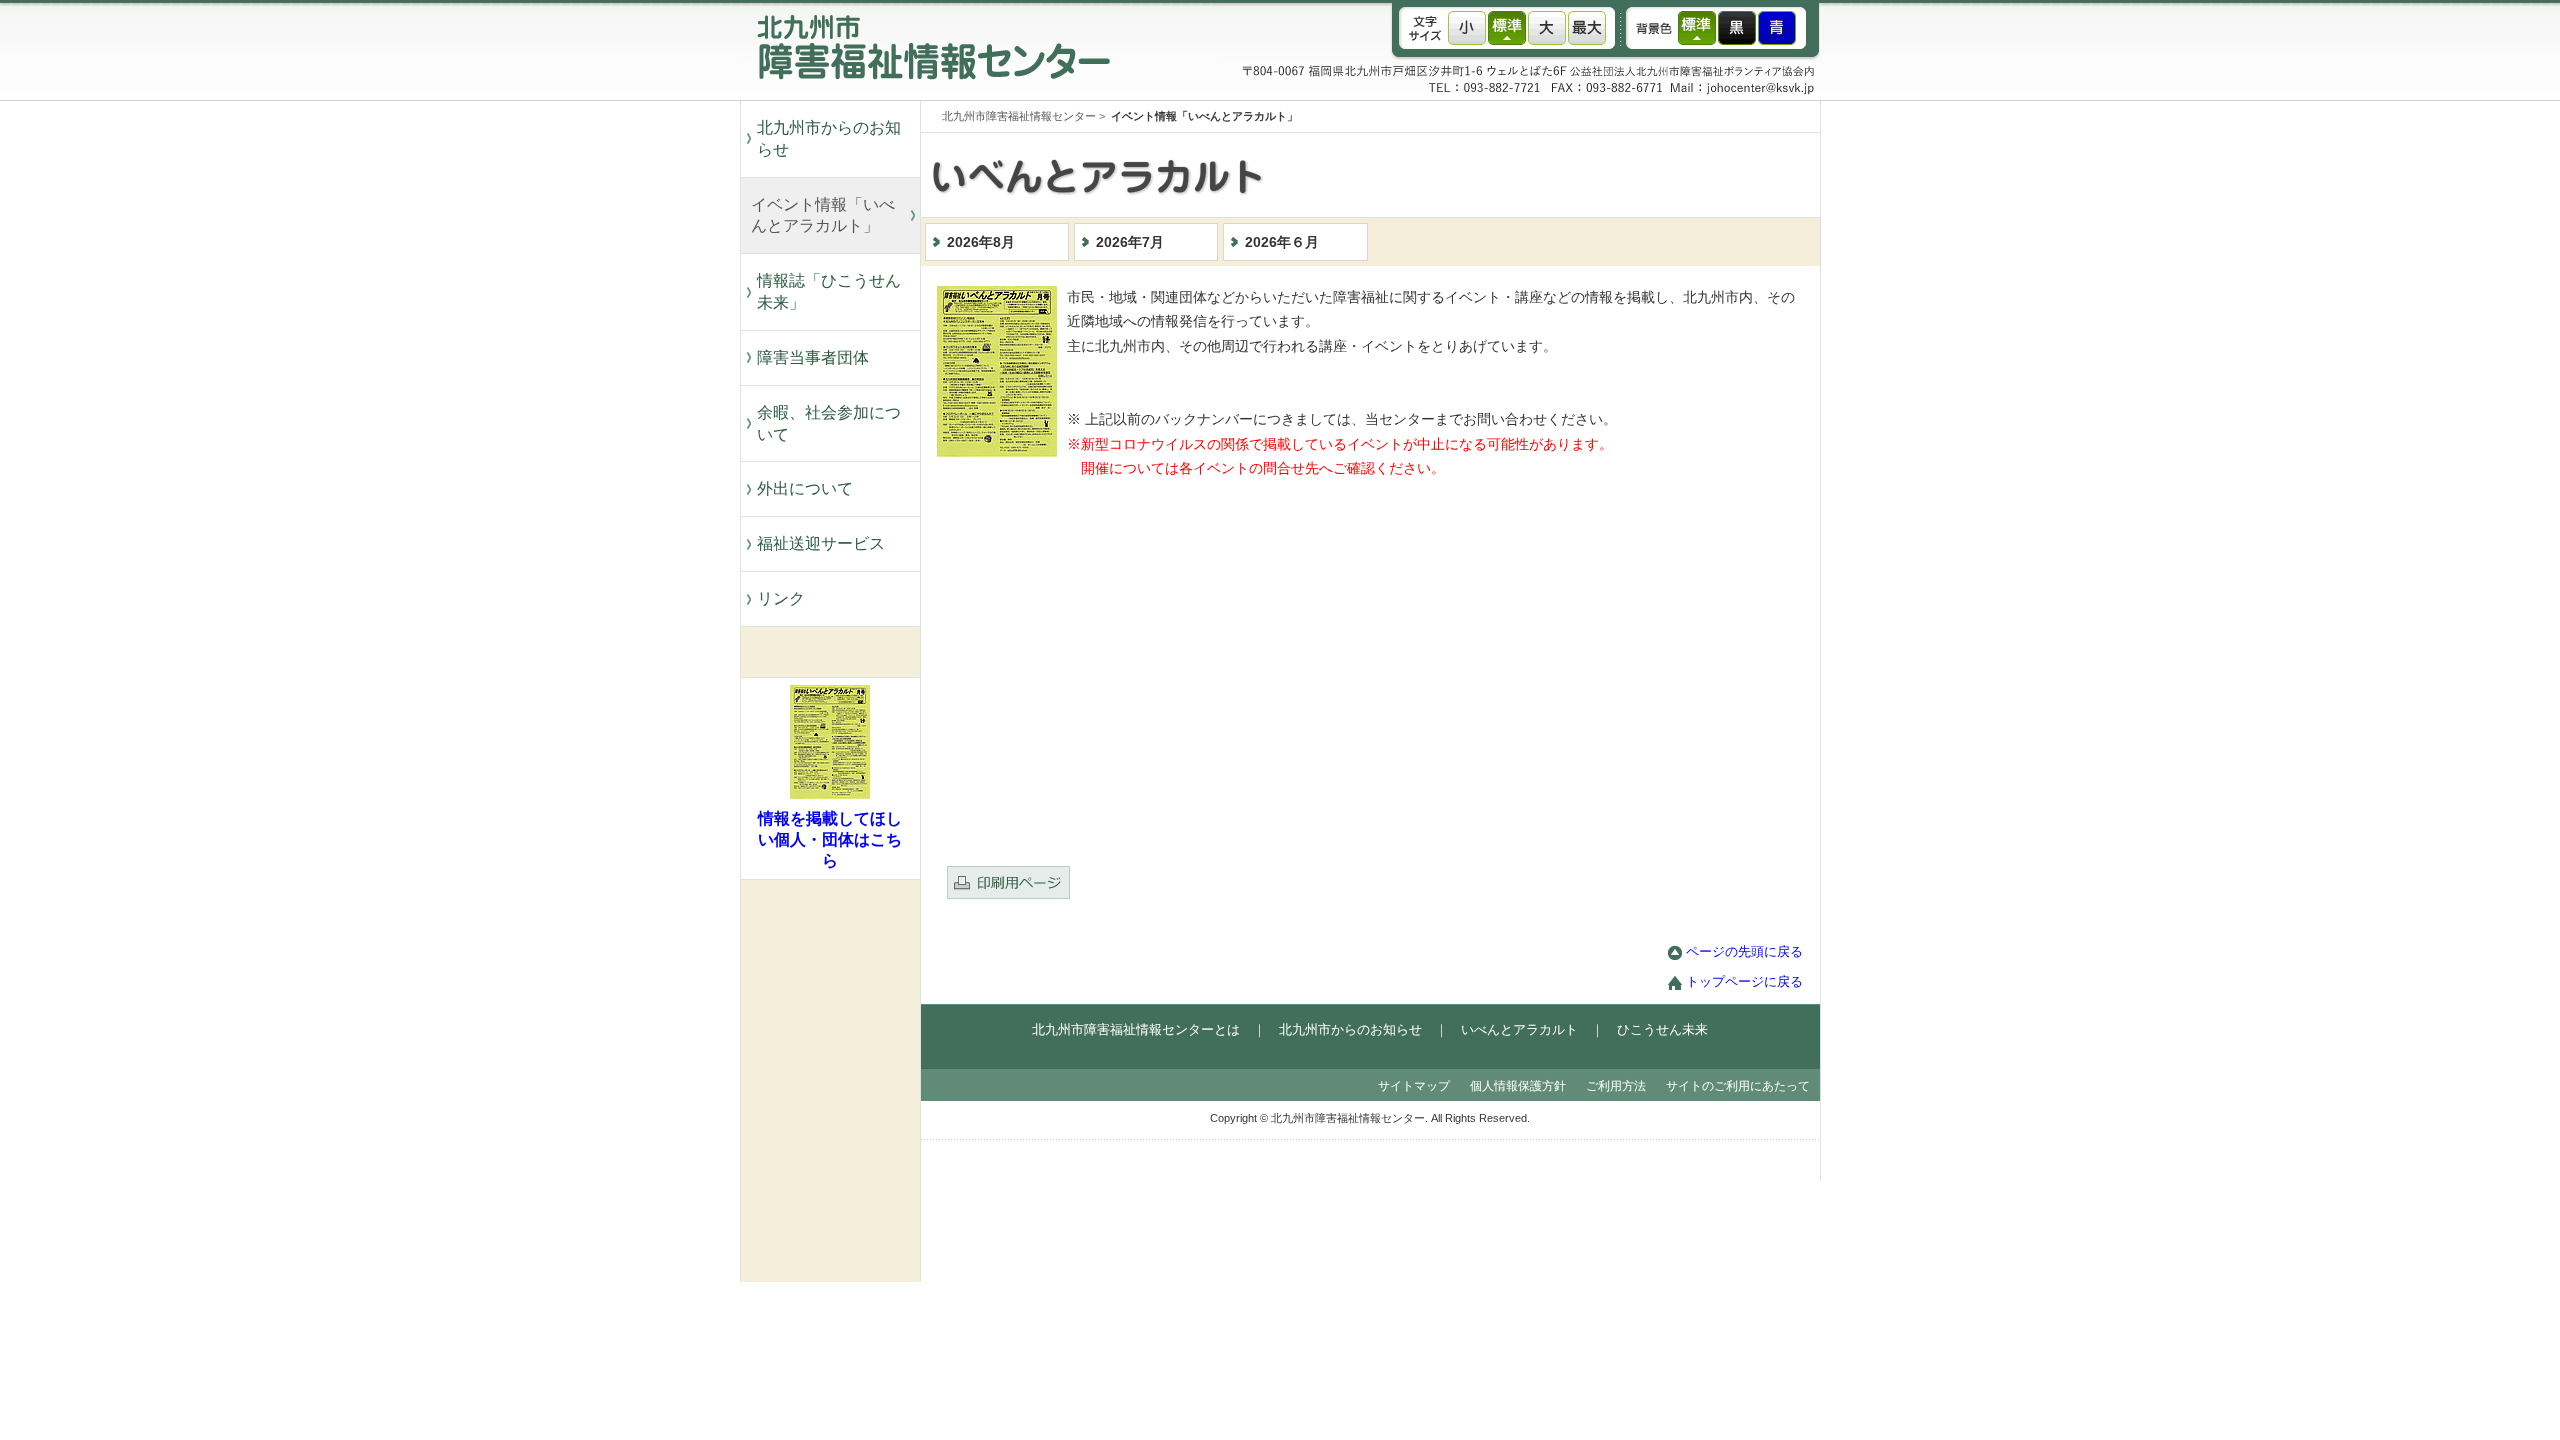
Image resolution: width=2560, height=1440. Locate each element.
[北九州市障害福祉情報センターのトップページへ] (928, 95)
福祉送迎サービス (829, 543)
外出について (805, 488)
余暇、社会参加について (829, 423)
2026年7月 (1130, 242)
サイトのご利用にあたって (1738, 1086)
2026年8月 (981, 242)
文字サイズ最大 (1587, 28)
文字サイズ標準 (1507, 28)
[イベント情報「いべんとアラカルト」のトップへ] (1410, 212)
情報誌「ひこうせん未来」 (829, 291)
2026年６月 (1282, 242)
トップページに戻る (1744, 982)
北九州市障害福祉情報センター (1019, 116)
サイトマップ (1414, 1086)
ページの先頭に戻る (1744, 952)
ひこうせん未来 (1662, 1029)
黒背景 (1737, 28)
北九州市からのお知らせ (829, 138)
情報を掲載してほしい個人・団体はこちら (830, 839)
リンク (781, 598)
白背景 (1697, 28)
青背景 (1777, 28)
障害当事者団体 (813, 357)
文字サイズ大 (1547, 28)
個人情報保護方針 (1518, 1086)
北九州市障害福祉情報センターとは (1136, 1029)
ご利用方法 (1616, 1086)
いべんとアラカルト (1519, 1029)
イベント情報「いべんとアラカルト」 (823, 215)
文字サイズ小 (1467, 28)
